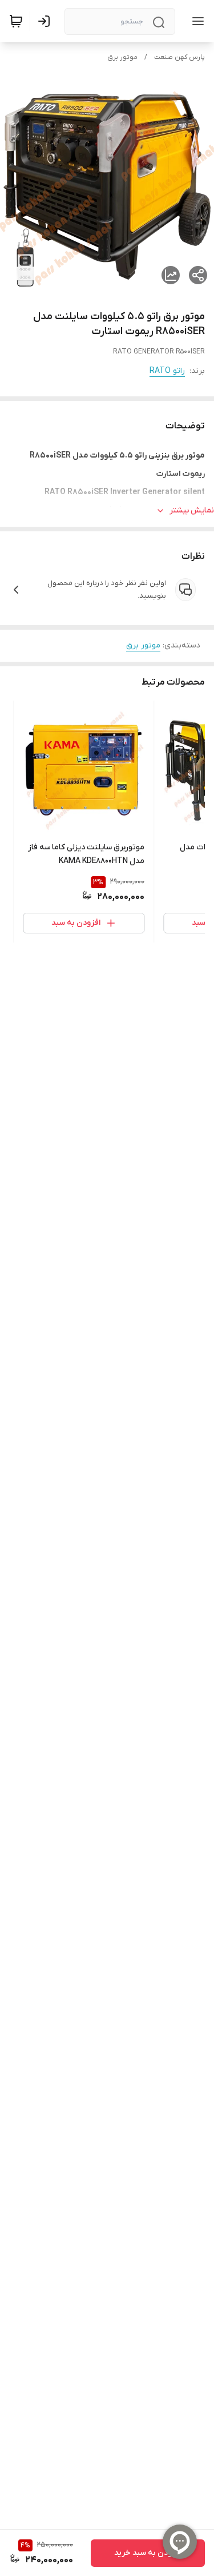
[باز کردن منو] (196, 21)
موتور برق (122, 57)
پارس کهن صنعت (179, 57)
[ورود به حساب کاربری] (46, 21)
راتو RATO (167, 371)
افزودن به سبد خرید (148, 2553)
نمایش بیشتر (192, 510)
